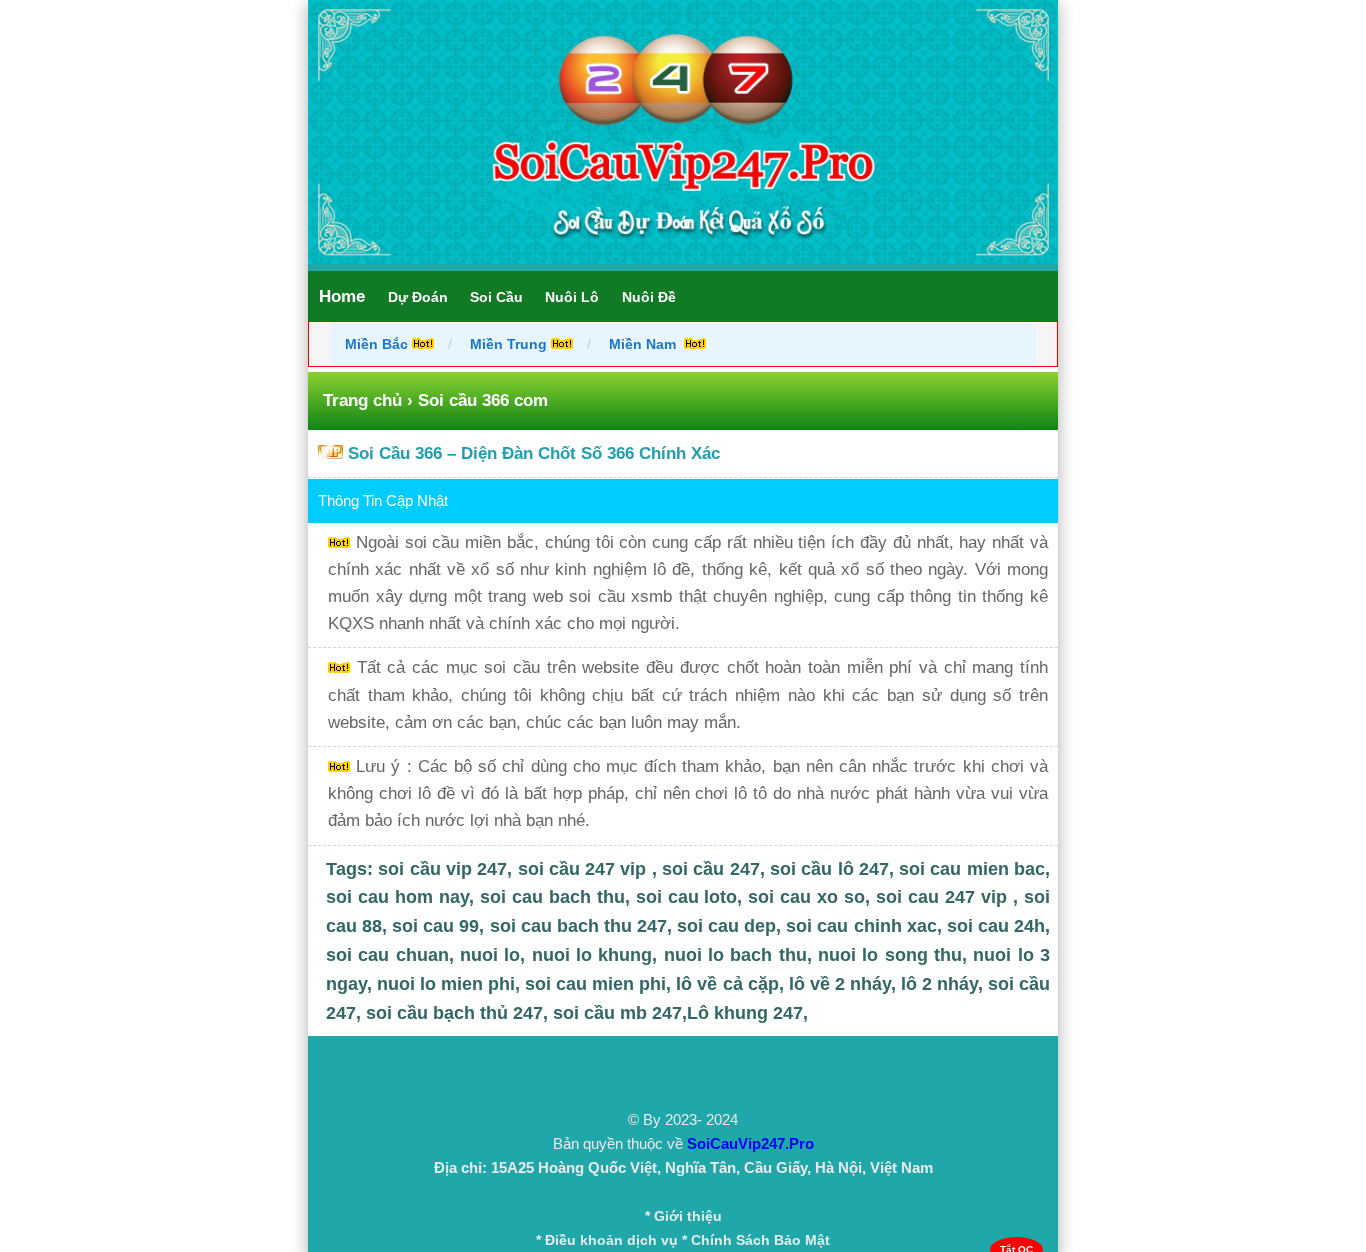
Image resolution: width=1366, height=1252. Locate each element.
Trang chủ (362, 400)
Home (342, 296)
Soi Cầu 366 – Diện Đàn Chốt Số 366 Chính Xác (534, 453)
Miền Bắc (378, 344)
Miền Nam (644, 344)
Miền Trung (508, 344)
